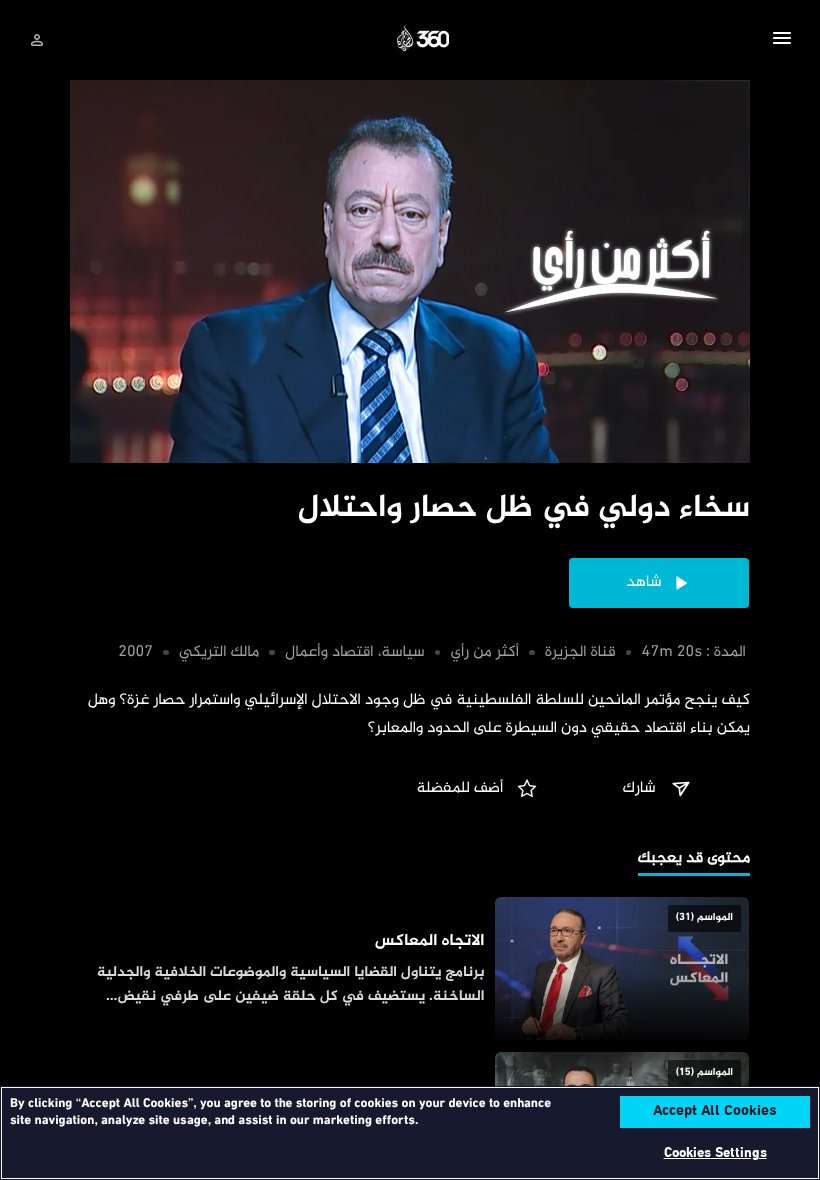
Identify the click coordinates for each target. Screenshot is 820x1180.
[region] (410, 1133)
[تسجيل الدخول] (37, 40)
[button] (782, 41)
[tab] (694, 860)
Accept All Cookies (715, 1112)
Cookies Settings (715, 1153)
